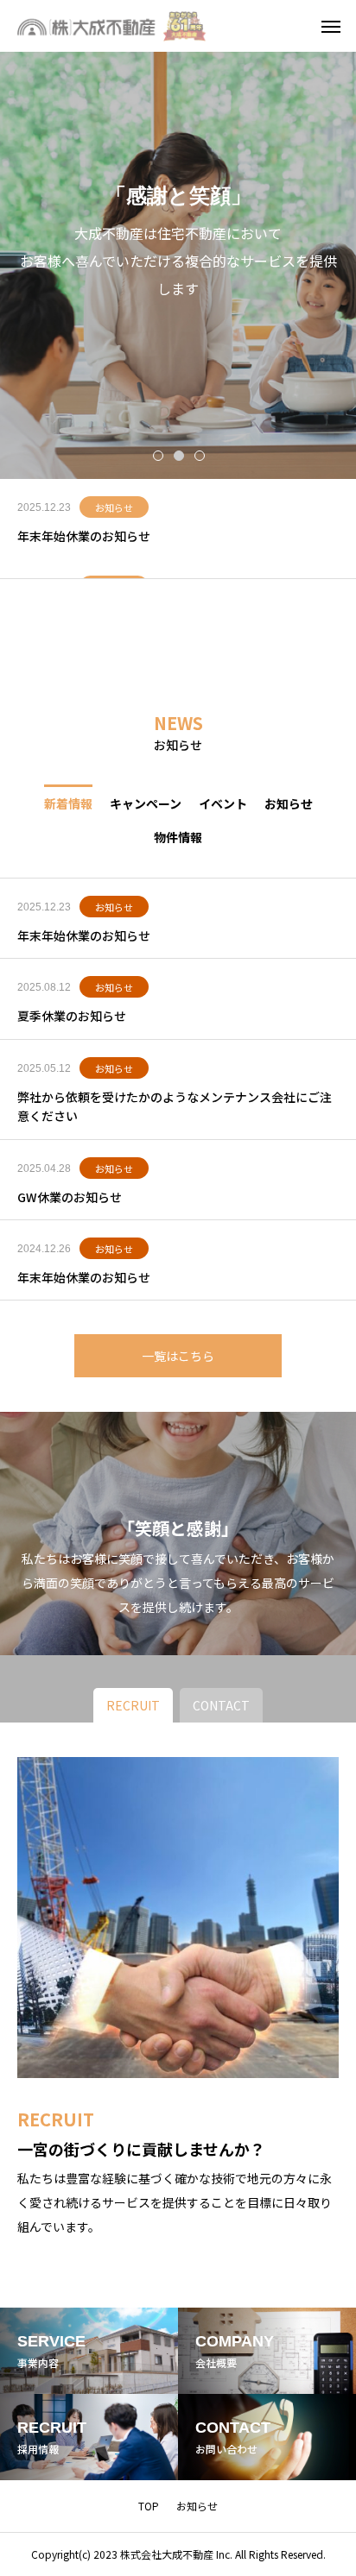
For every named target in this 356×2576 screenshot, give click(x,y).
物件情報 (178, 836)
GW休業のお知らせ (70, 1197)
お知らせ (114, 507)
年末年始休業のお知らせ (84, 536)
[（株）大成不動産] (117, 26)
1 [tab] (159, 455)
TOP (149, 2506)
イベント (223, 802)
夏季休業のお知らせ (72, 1016)
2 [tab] (180, 455)
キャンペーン (146, 802)
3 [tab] (200, 455)
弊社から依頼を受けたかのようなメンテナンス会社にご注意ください (175, 1106)
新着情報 (68, 802)
